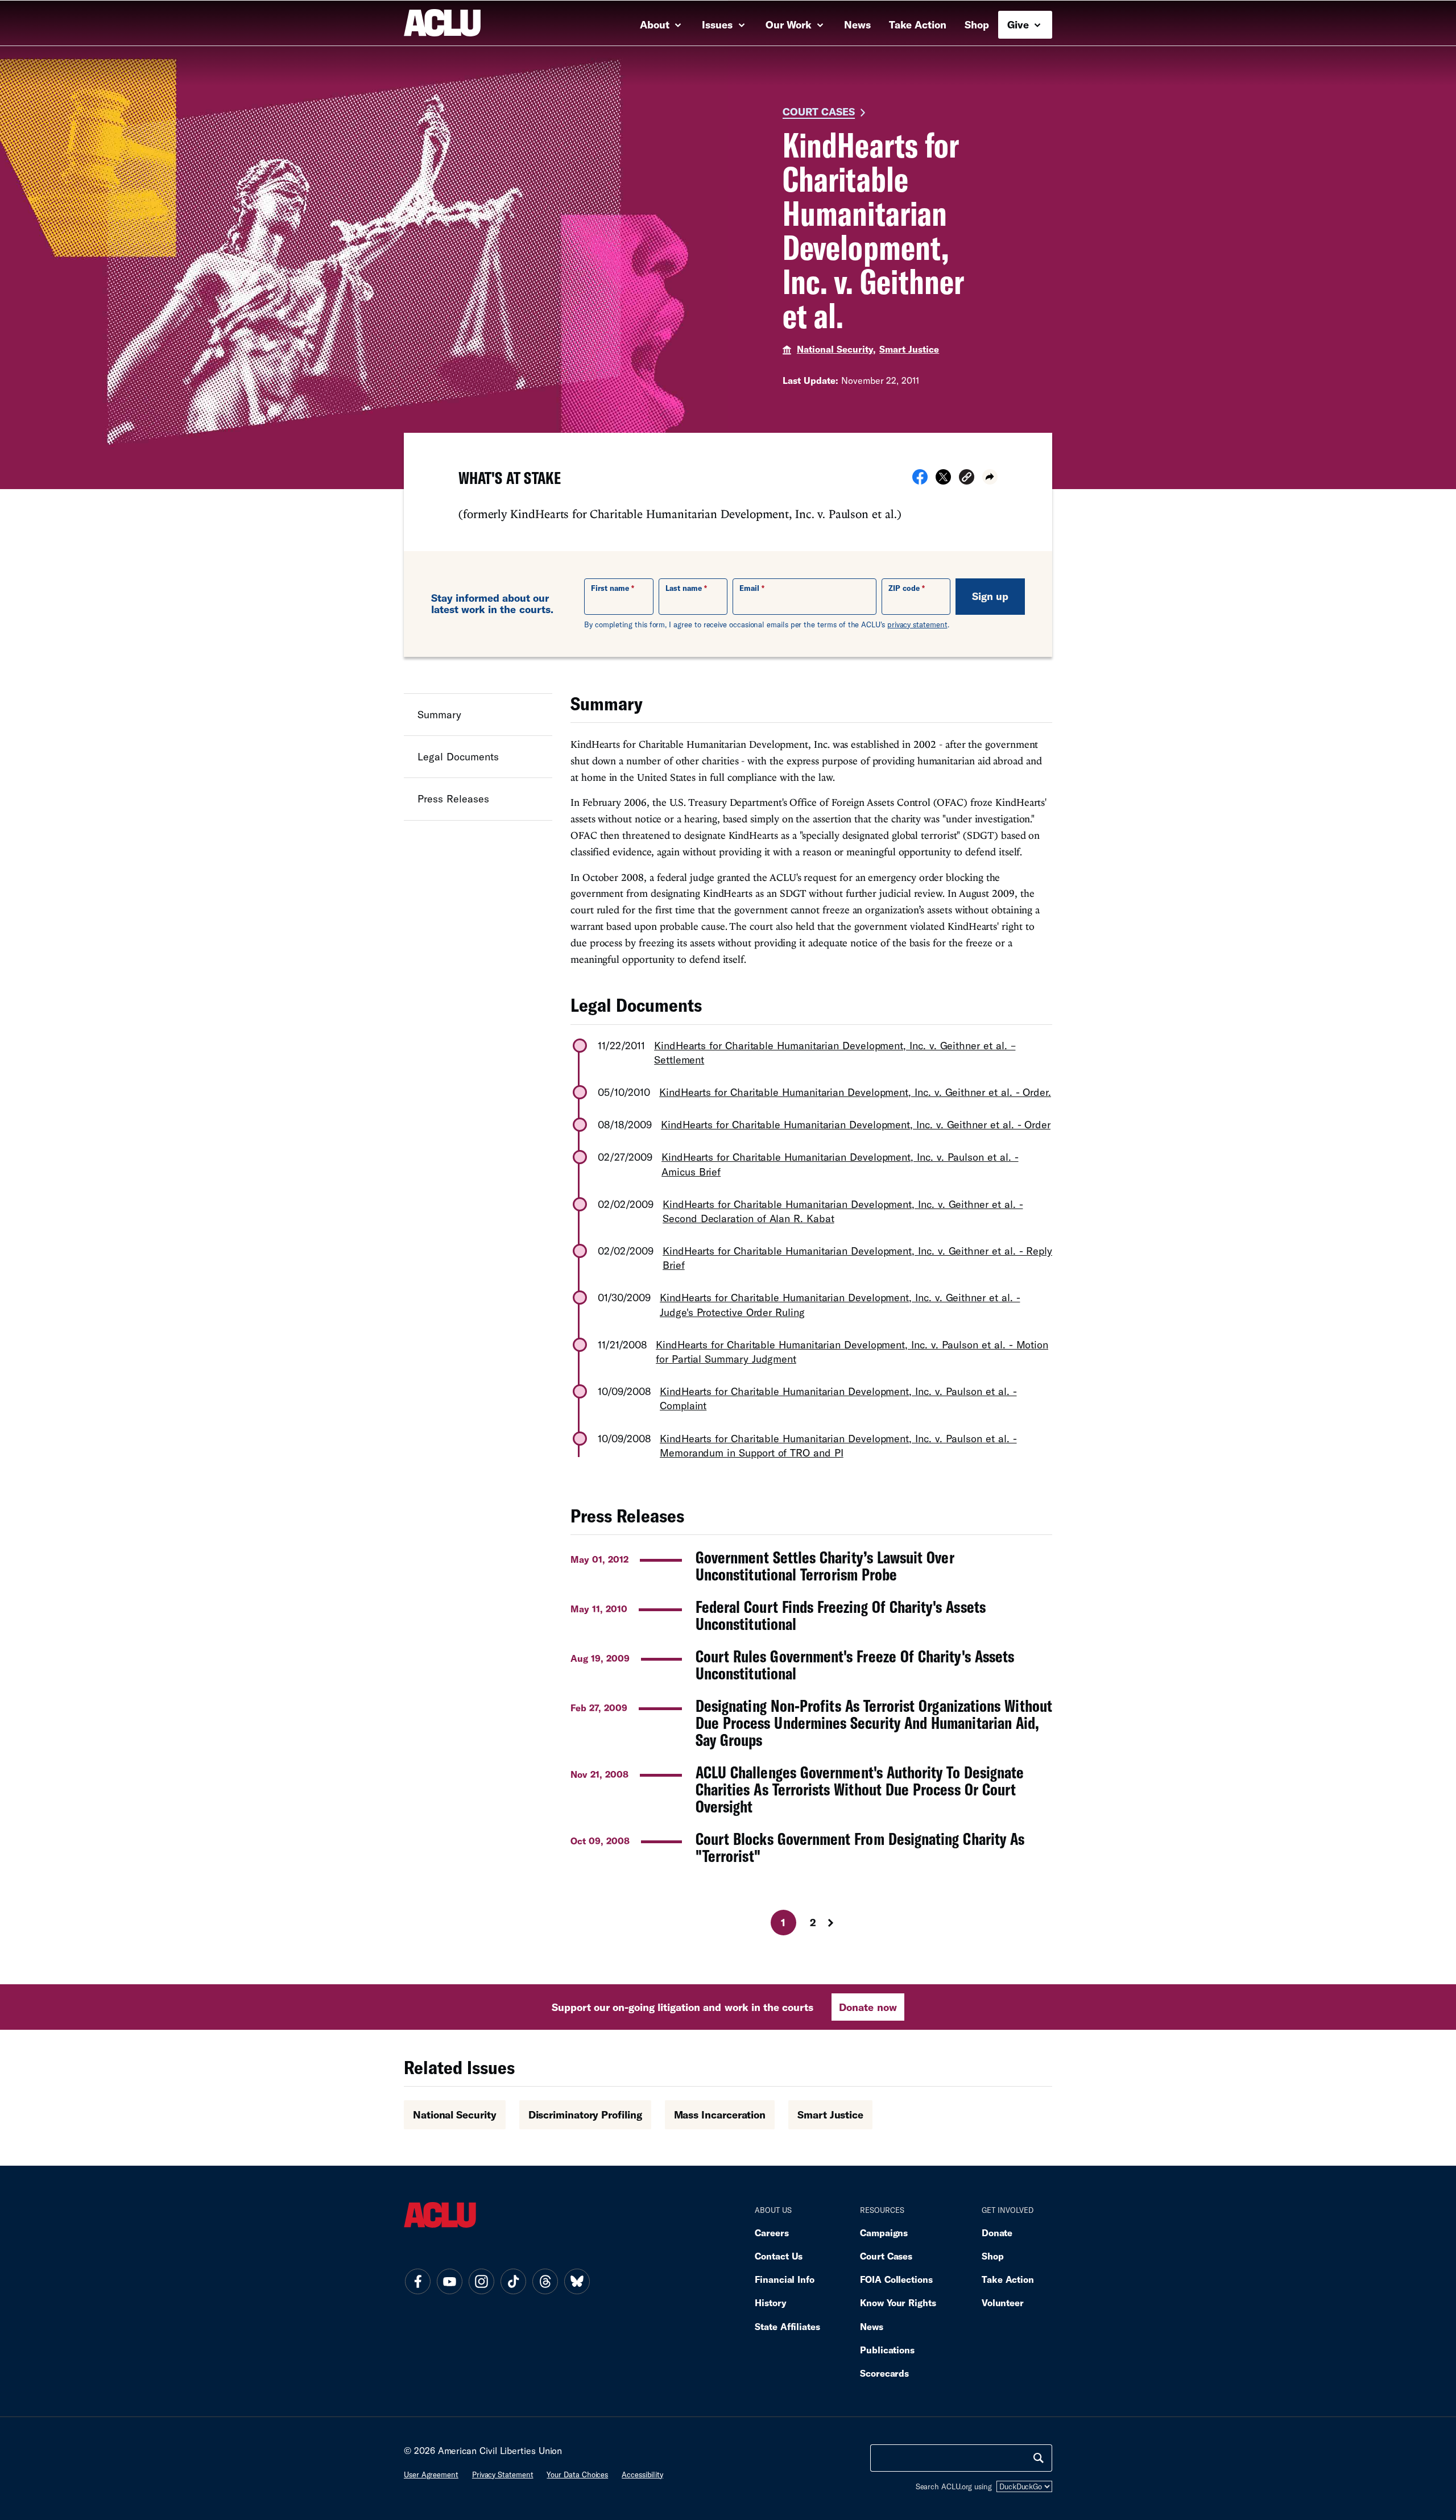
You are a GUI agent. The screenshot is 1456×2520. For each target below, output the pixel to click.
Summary (439, 714)
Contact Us (779, 2256)
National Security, (836, 349)
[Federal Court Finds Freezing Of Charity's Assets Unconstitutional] (811, 1615)
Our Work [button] (790, 24)
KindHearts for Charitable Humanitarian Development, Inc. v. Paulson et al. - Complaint (838, 1398)
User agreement (431, 2475)
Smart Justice (909, 349)
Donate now (868, 2007)
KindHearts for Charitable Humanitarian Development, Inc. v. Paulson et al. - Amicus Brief (840, 1164)
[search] (1039, 2458)
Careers (772, 2233)
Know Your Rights (898, 2302)
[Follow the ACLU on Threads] (545, 2282)
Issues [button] (719, 24)
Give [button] (1019, 24)
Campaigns (884, 2233)
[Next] (841, 1923)
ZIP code (904, 588)
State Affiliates (787, 2326)
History (770, 2302)
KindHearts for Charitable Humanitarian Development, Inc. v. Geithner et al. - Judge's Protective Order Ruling (840, 1304)
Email (749, 588)
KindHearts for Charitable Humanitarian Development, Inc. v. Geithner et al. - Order (856, 1124)
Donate (997, 2233)
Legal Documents (458, 756)
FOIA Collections (896, 2279)
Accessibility (642, 2475)
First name (610, 588)
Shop (977, 24)
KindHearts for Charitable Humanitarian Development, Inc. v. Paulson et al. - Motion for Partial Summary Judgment (852, 1352)
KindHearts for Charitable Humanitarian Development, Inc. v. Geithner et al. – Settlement (835, 1052)
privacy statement (917, 624)
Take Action (918, 24)
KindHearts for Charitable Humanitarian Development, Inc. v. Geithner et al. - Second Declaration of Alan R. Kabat (843, 1211)
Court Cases (819, 111)
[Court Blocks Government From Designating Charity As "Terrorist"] (811, 1847)
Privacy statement (503, 2475)
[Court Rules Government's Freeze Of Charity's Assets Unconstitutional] (811, 1665)
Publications (887, 2350)
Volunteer (1003, 2302)
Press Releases (453, 798)
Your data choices (577, 2475)
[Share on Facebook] (920, 481)
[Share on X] (943, 481)
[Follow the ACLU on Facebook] (417, 2282)
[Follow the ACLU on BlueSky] (577, 2282)
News (857, 24)
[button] (967, 479)
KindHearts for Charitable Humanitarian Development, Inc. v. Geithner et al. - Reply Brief (857, 1258)
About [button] (656, 24)
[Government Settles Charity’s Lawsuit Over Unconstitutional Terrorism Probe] (811, 1566)
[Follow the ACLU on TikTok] (513, 2282)
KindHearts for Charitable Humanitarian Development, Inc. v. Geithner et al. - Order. (855, 1092)
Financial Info (785, 2279)
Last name (684, 588)
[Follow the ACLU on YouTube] (449, 2282)
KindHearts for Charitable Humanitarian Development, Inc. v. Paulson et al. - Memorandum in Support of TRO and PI (838, 1445)
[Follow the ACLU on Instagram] (481, 2282)
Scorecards (884, 2373)
